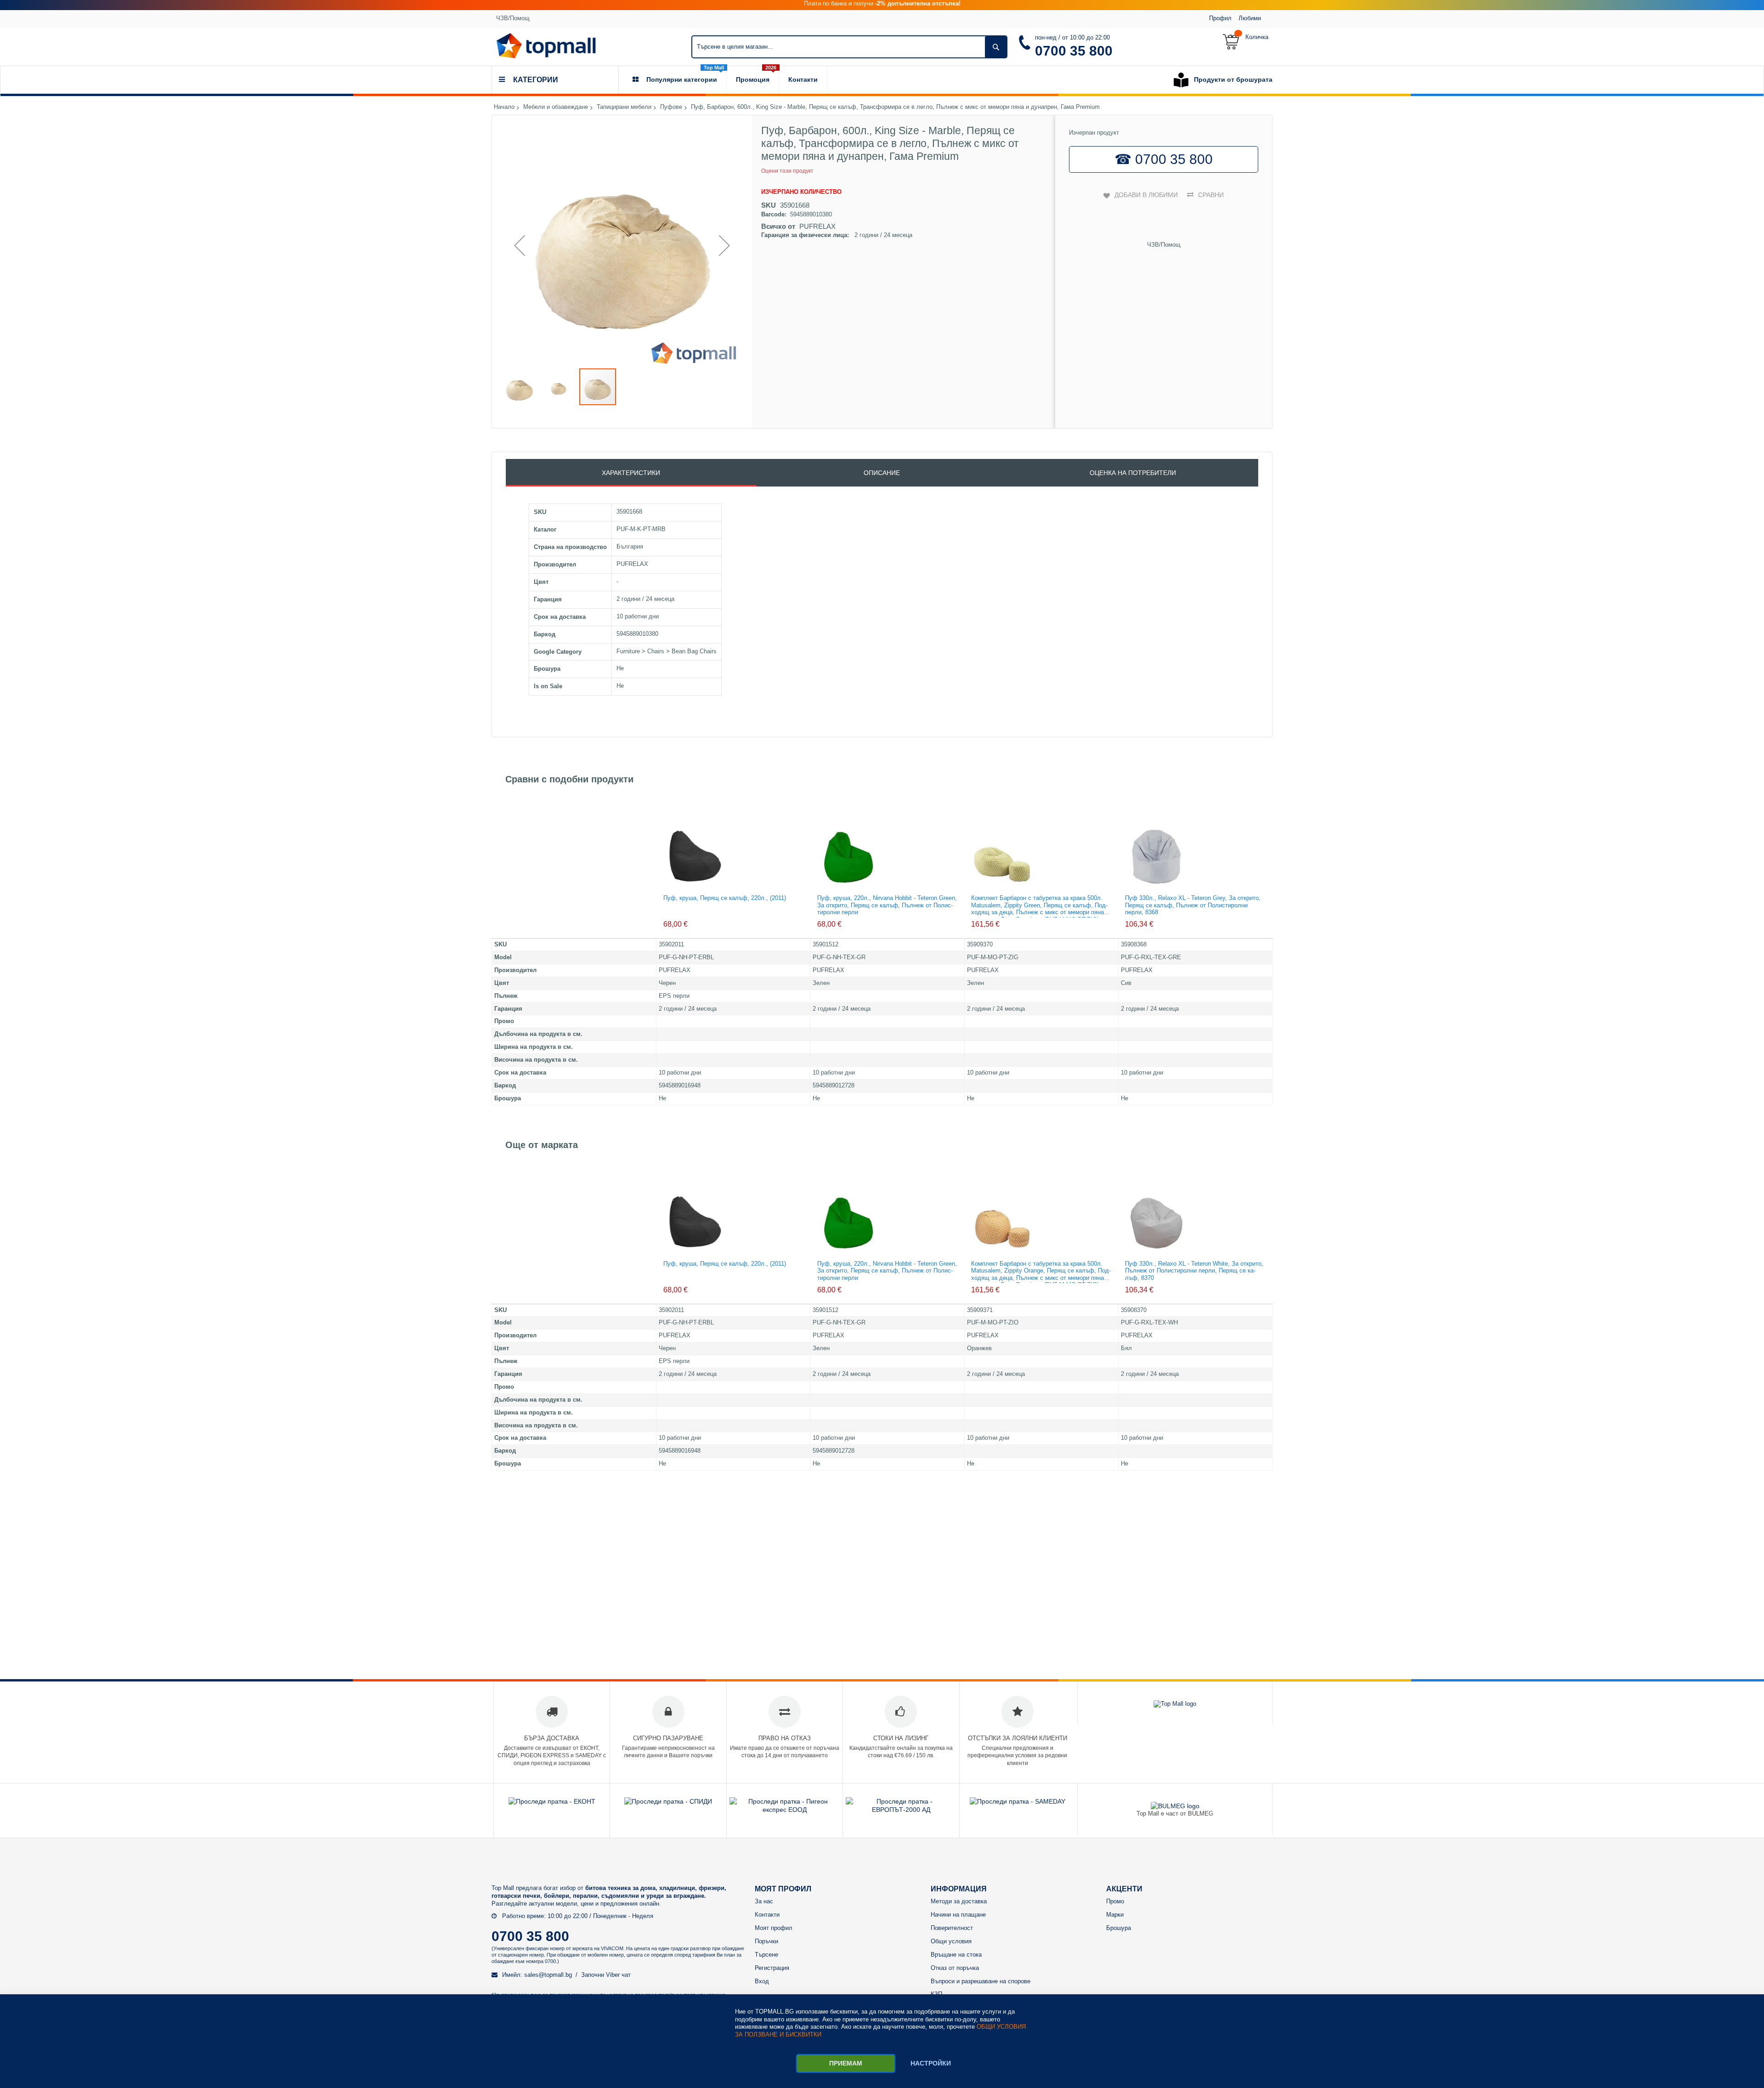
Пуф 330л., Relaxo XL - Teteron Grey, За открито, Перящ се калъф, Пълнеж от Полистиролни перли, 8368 (1193, 905)
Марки (1115, 1915)
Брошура (1119, 1928)
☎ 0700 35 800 (1164, 159)
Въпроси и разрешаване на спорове (981, 1981)
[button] (520, 245)
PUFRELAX (817, 226)
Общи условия (951, 1941)
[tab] (631, 473)
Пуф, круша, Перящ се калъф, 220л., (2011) (725, 898)
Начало (504, 107)
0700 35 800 (1074, 51)
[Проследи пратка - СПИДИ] (668, 1801)
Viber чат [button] (618, 1975)
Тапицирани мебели (624, 107)
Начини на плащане (958, 1915)
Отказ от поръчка (955, 1968)
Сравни (1211, 195)
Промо (1115, 1901)
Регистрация (772, 1968)
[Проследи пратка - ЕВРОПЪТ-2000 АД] (901, 1810)
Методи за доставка (959, 1901)
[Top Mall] (546, 46)
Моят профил (774, 1928)
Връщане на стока (956, 1955)
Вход (762, 1981)
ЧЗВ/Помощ (513, 18)
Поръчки (766, 1941)
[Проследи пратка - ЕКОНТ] (552, 1801)
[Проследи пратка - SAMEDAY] (1018, 1801)
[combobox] (849, 47)
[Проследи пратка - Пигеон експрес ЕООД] (785, 1810)
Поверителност (952, 1928)
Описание (882, 473)
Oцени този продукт (787, 171)
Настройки (931, 2063)
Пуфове (671, 107)
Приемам (846, 2063)
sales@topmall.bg (548, 1975)
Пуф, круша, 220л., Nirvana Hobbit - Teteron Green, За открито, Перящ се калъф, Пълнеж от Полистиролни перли (887, 905)
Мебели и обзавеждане (556, 107)
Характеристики (631, 473)
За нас (764, 1901)
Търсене (766, 1955)
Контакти (767, 1915)
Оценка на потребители (1133, 473)
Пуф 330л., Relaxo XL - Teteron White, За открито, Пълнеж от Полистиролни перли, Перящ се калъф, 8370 (1194, 1271)
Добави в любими (1146, 195)
